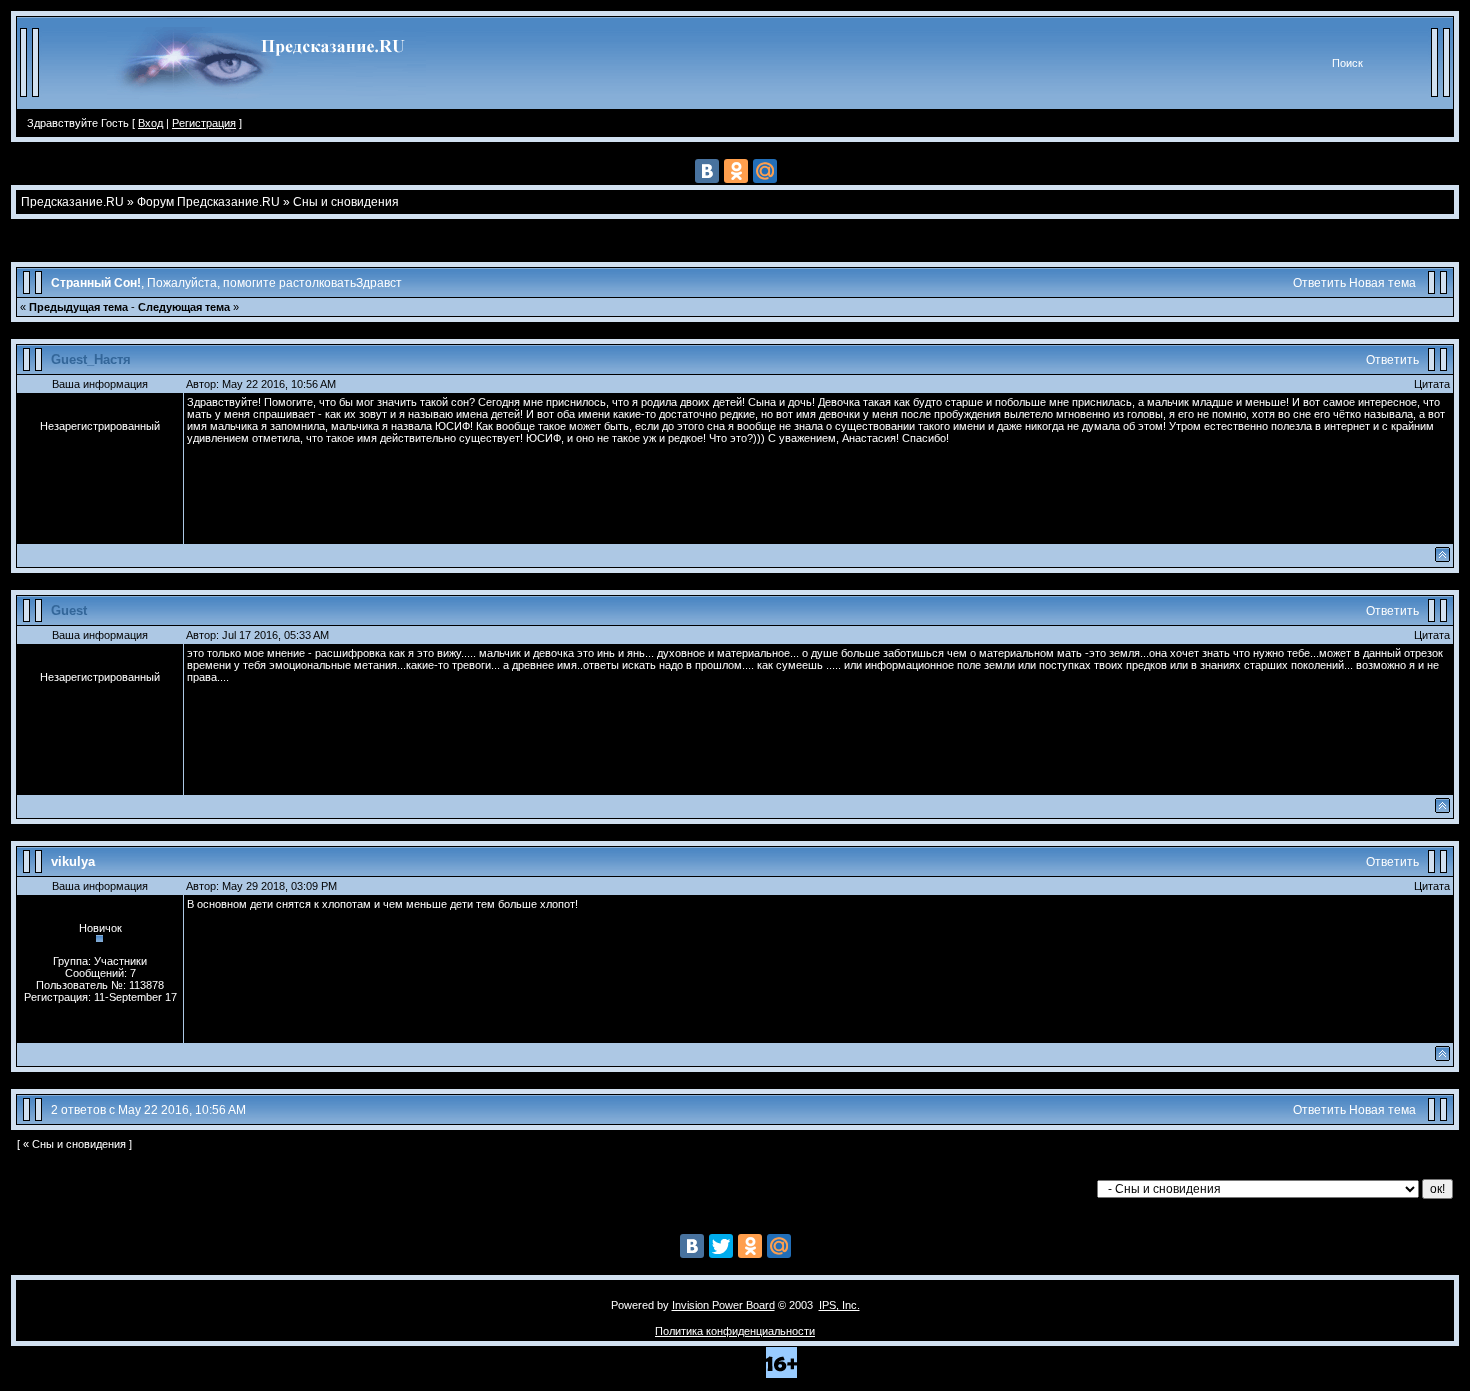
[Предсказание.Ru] (266, 105)
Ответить (1319, 283)
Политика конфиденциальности (735, 1331)
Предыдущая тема (78, 307)
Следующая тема (184, 307)
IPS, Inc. (839, 1305)
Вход (150, 123)
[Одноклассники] (736, 171)
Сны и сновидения (346, 202)
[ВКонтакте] (707, 171)
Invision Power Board (723, 1305)
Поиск (1347, 63)
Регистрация (204, 123)
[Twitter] (721, 1246)
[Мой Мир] (765, 171)
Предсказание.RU (72, 202)
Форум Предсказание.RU (208, 202)
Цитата (1432, 384)
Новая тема (1382, 283)
